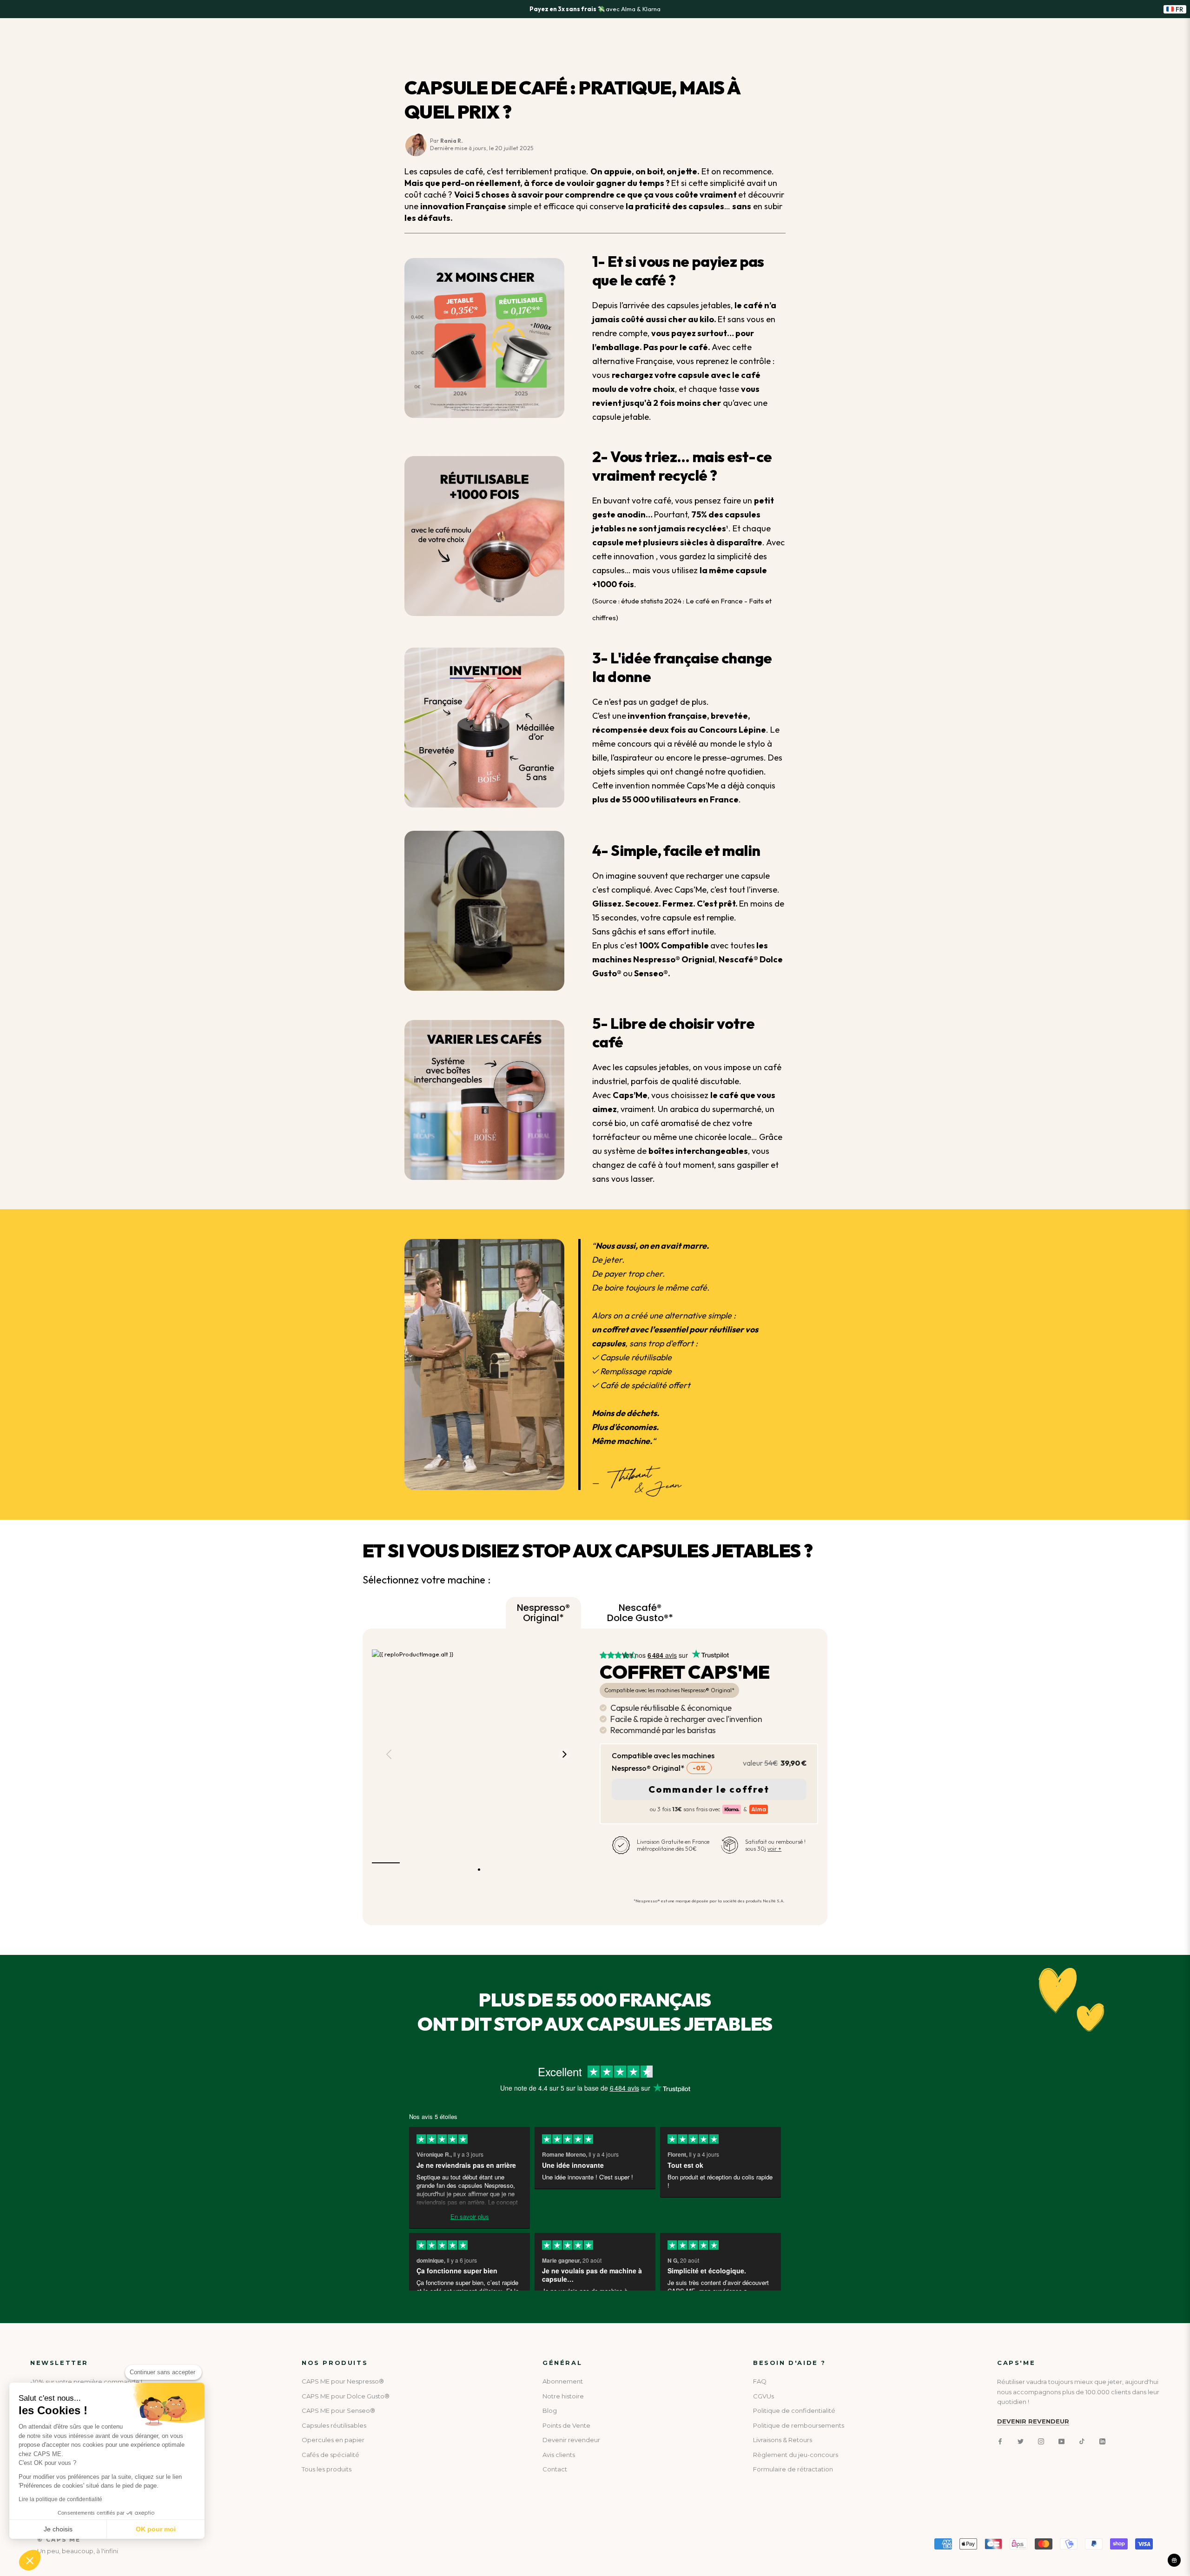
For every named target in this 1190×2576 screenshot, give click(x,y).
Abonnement (563, 2381)
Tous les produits (327, 2469)
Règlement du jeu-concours (796, 2455)
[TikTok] (1082, 2441)
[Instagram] (1041, 2441)
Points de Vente (566, 2425)
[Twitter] (1021, 2441)
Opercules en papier (333, 2440)
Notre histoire (563, 2396)
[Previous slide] (389, 1754)
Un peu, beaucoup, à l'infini (78, 2551)
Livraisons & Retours (783, 2440)
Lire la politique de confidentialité (60, 2499)
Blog (550, 2410)
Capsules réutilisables (334, 2425)
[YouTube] (1061, 2441)
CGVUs (764, 2396)
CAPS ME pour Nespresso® (343, 2381)
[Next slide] (564, 1754)
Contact (555, 2469)
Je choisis (58, 2529)
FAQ (760, 2381)
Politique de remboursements (799, 2425)
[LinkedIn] (1102, 2441)
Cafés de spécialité (331, 2455)
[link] (685, 1655)
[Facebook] (1000, 2441)
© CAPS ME (59, 2540)
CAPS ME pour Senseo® (338, 2410)
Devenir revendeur (571, 2440)
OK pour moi (156, 2529)
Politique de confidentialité (794, 2410)
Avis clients (559, 2455)
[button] (30, 2560)
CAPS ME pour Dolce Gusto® (346, 2396)
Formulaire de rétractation (793, 2469)
